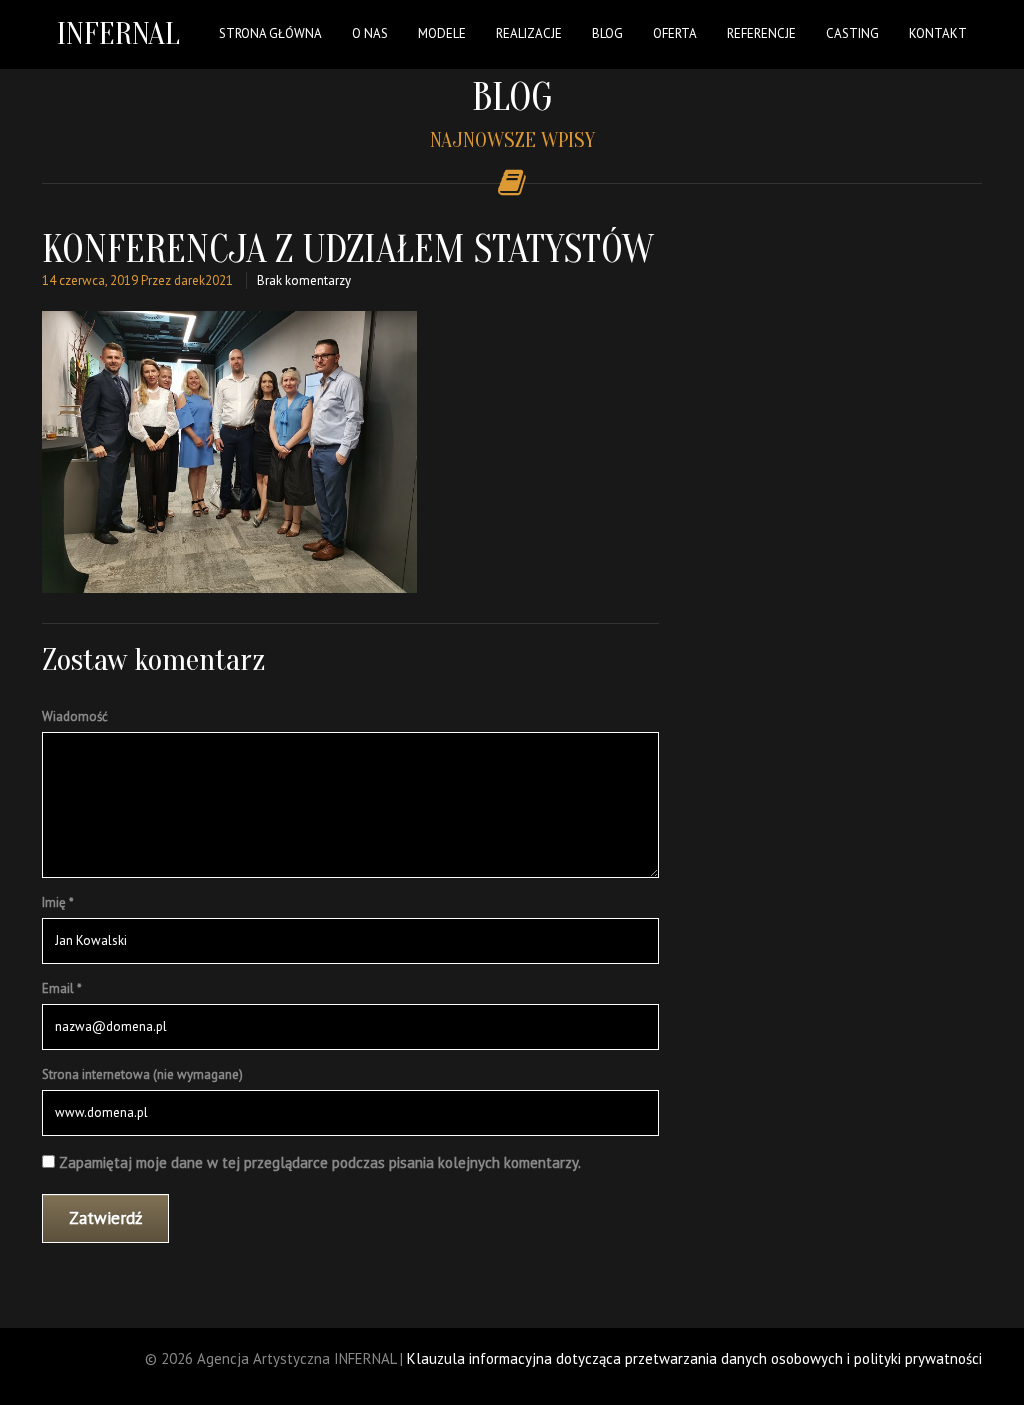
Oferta (675, 33)
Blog (607, 33)
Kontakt (938, 33)
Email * (62, 988)
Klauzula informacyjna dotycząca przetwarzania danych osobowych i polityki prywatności (694, 1358)
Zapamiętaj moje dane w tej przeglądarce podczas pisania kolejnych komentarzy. (320, 1162)
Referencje (761, 33)
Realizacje (529, 33)
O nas (370, 33)
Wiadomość (75, 716)
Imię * (58, 902)
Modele (442, 33)
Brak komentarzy (304, 280)
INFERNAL (118, 33)
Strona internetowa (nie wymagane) (142, 1074)
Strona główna (270, 33)
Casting (852, 33)
